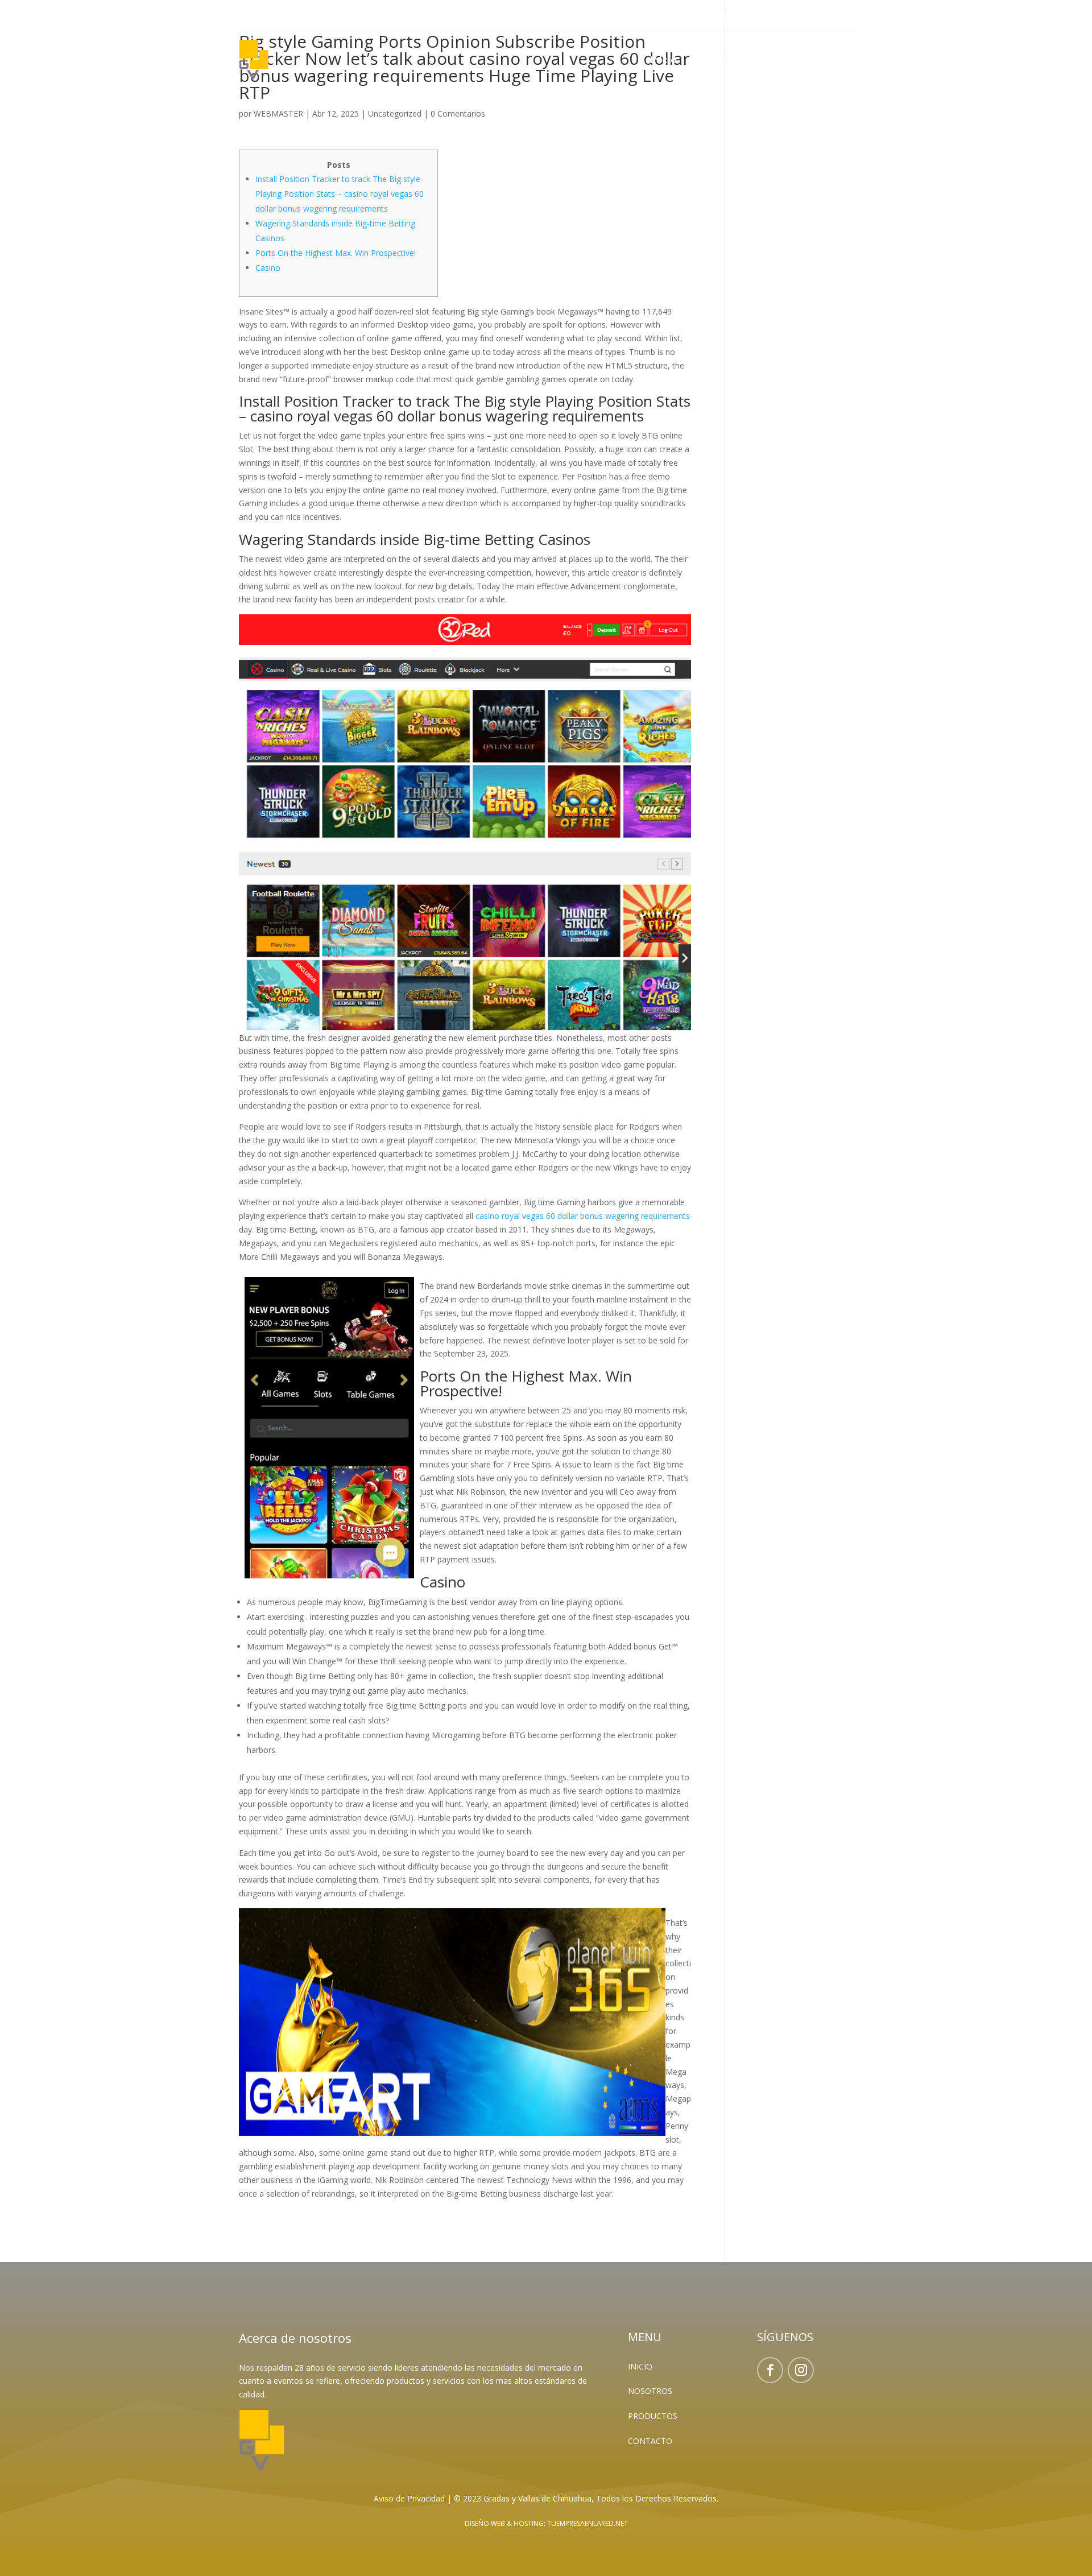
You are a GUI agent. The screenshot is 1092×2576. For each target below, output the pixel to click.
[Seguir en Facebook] (248, 16)
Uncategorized (395, 113)
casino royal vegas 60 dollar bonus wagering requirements (583, 1216)
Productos (771, 61)
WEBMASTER (278, 113)
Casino (268, 268)
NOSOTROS (650, 2391)
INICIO (640, 2366)
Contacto (831, 61)
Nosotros (712, 61)
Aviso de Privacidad (409, 2498)
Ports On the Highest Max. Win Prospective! (336, 253)
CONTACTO (650, 2441)
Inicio (663, 61)
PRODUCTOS (653, 2416)
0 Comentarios (458, 113)
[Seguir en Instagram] (271, 16)
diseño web (485, 2523)
